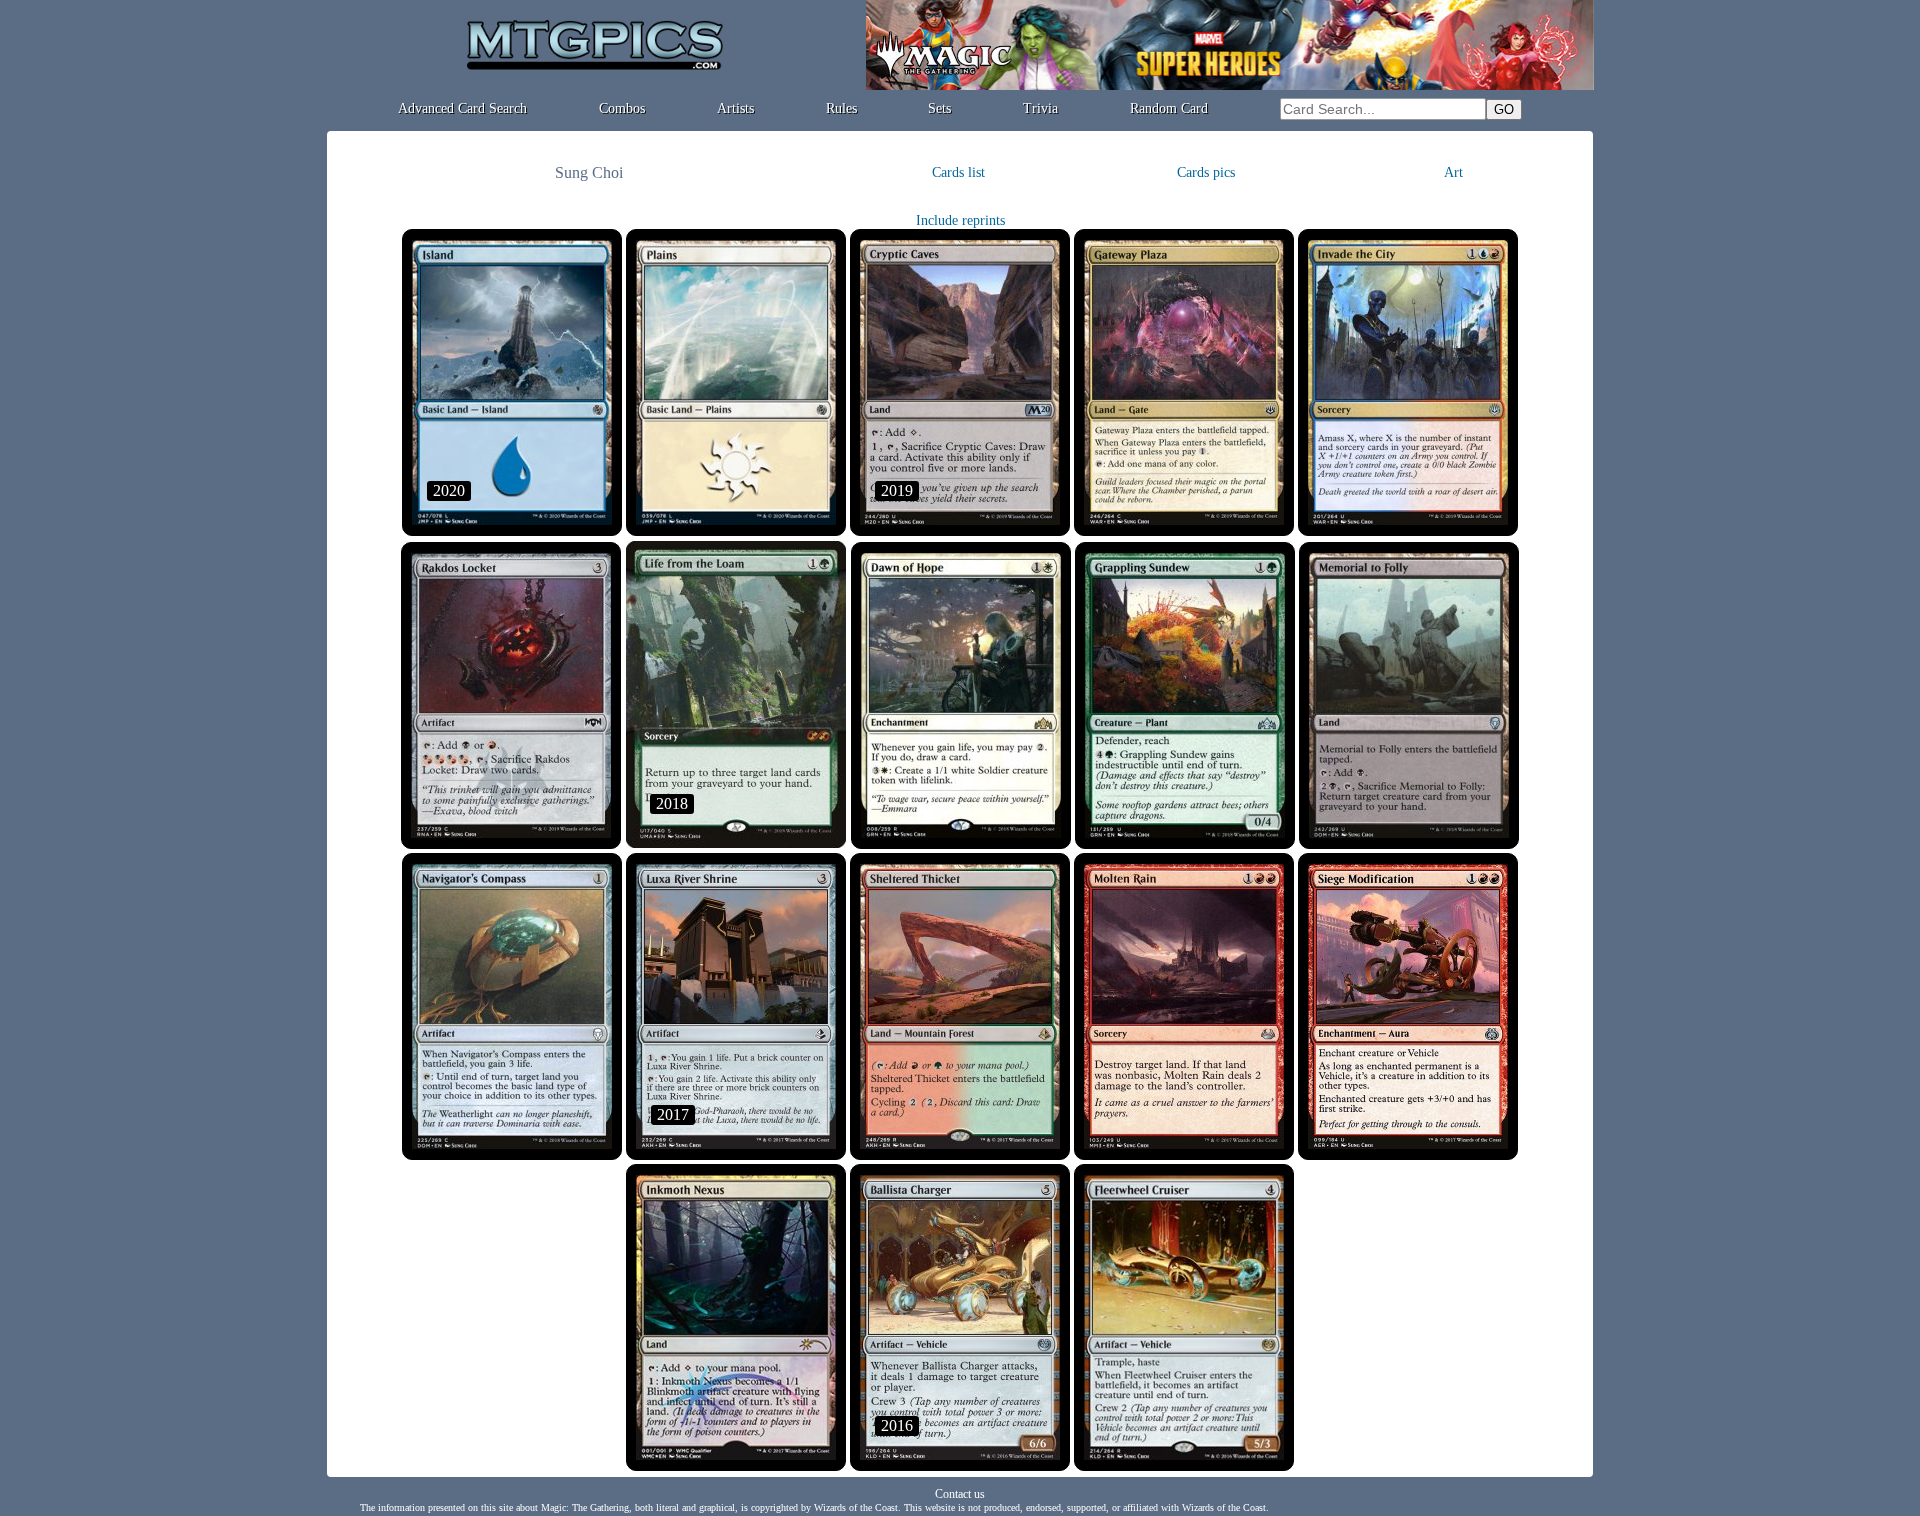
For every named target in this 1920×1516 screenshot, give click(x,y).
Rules (841, 108)
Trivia (1040, 108)
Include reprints (960, 220)
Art (1453, 172)
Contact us (960, 1494)
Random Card (1169, 108)
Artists (735, 108)
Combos (622, 108)
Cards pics (1206, 172)
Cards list (958, 172)
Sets (939, 108)
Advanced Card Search (462, 108)
